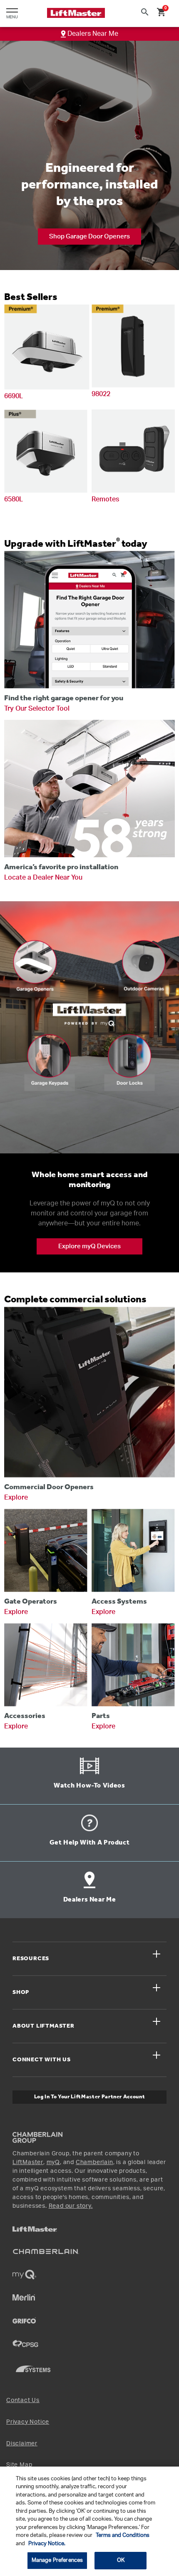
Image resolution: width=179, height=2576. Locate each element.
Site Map (19, 2465)
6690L (14, 396)
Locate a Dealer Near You (43, 878)
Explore (16, 1498)
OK (121, 2560)
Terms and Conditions (123, 2535)
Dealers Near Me (92, 34)
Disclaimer (22, 2444)
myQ (53, 2162)
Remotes (105, 499)
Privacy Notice (28, 2422)
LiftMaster (28, 2162)
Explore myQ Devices (89, 1246)
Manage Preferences (57, 2560)
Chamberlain (94, 2162)
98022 (101, 394)
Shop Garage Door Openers (89, 237)
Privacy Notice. (47, 2544)
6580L (14, 499)
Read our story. (71, 2206)
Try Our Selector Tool (37, 709)
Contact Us (23, 2400)
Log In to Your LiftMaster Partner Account (90, 2097)
